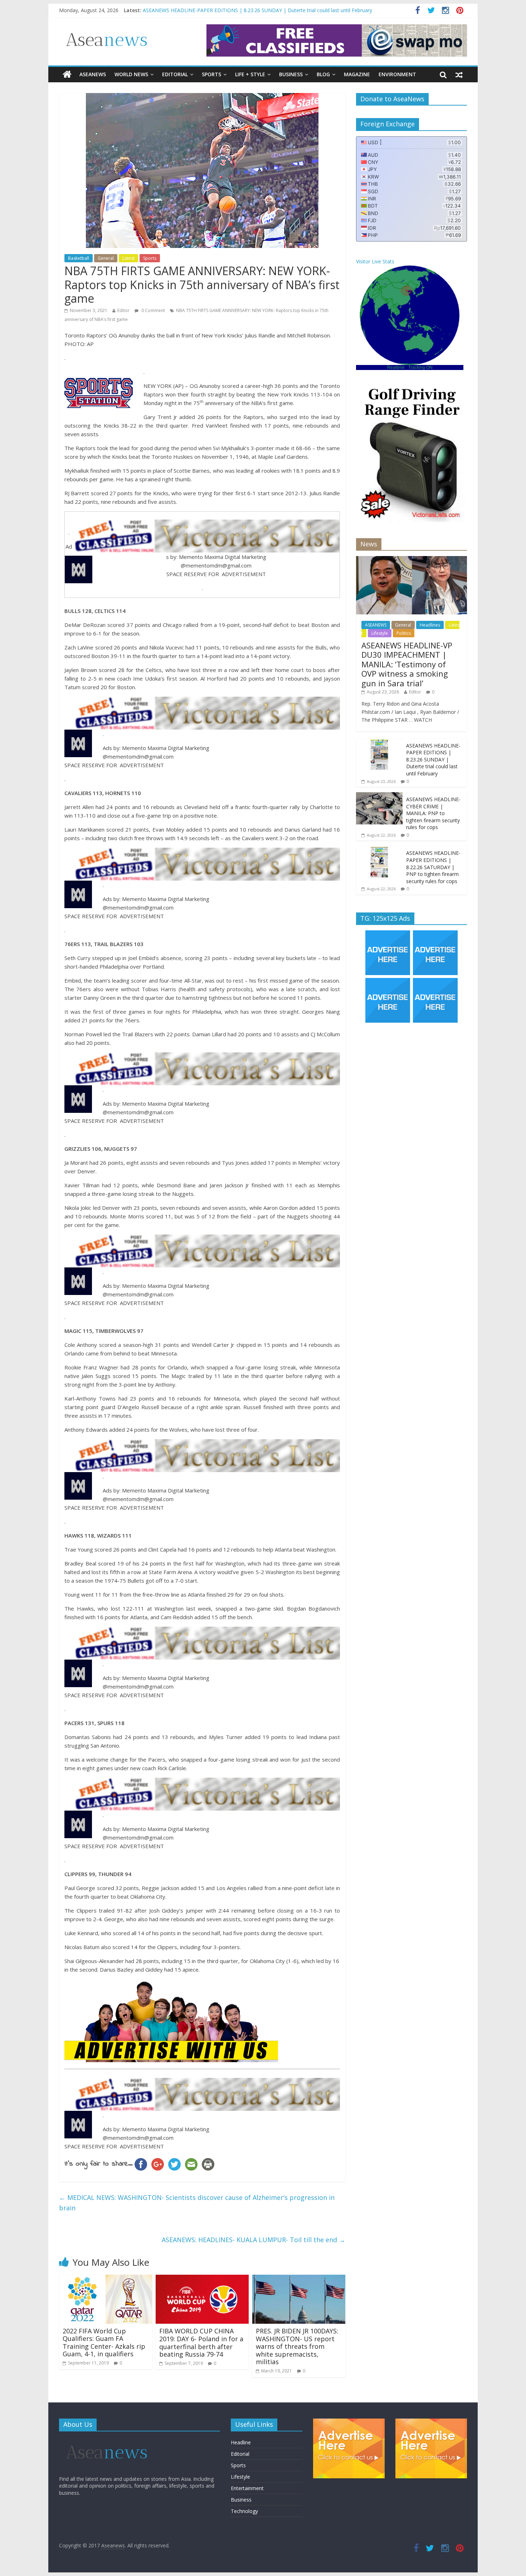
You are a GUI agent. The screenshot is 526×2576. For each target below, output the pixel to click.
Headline (241, 2442)
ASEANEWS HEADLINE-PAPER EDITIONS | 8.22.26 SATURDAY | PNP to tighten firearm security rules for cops (433, 867)
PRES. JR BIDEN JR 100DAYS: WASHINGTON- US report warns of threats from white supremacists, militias (297, 2346)
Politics (404, 633)
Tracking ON (420, 367)
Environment (397, 74)
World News (131, 74)
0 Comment (153, 310)
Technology (244, 2511)
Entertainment (247, 2488)
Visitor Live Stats (375, 261)
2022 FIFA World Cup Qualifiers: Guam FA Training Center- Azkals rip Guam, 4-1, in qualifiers (104, 2343)
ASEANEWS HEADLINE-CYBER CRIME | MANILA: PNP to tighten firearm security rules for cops (433, 813)
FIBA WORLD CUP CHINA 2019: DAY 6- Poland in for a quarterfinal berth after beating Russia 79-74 (201, 2343)
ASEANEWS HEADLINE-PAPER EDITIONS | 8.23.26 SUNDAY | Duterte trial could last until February (433, 759)
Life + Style (250, 74)
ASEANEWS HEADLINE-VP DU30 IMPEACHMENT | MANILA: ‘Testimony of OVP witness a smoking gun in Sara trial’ (276, 10)
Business (291, 74)
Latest (128, 258)
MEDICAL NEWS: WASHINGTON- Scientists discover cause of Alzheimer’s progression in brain (197, 2203)
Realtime (396, 367)
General (106, 258)
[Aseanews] (67, 74)
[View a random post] (459, 74)
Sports (211, 74)
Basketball (79, 258)
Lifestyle (380, 633)
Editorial (175, 74)
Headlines (430, 625)
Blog (323, 74)
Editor (123, 310)
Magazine (357, 74)
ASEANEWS (93, 74)
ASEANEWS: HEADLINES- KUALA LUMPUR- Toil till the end (254, 2240)
